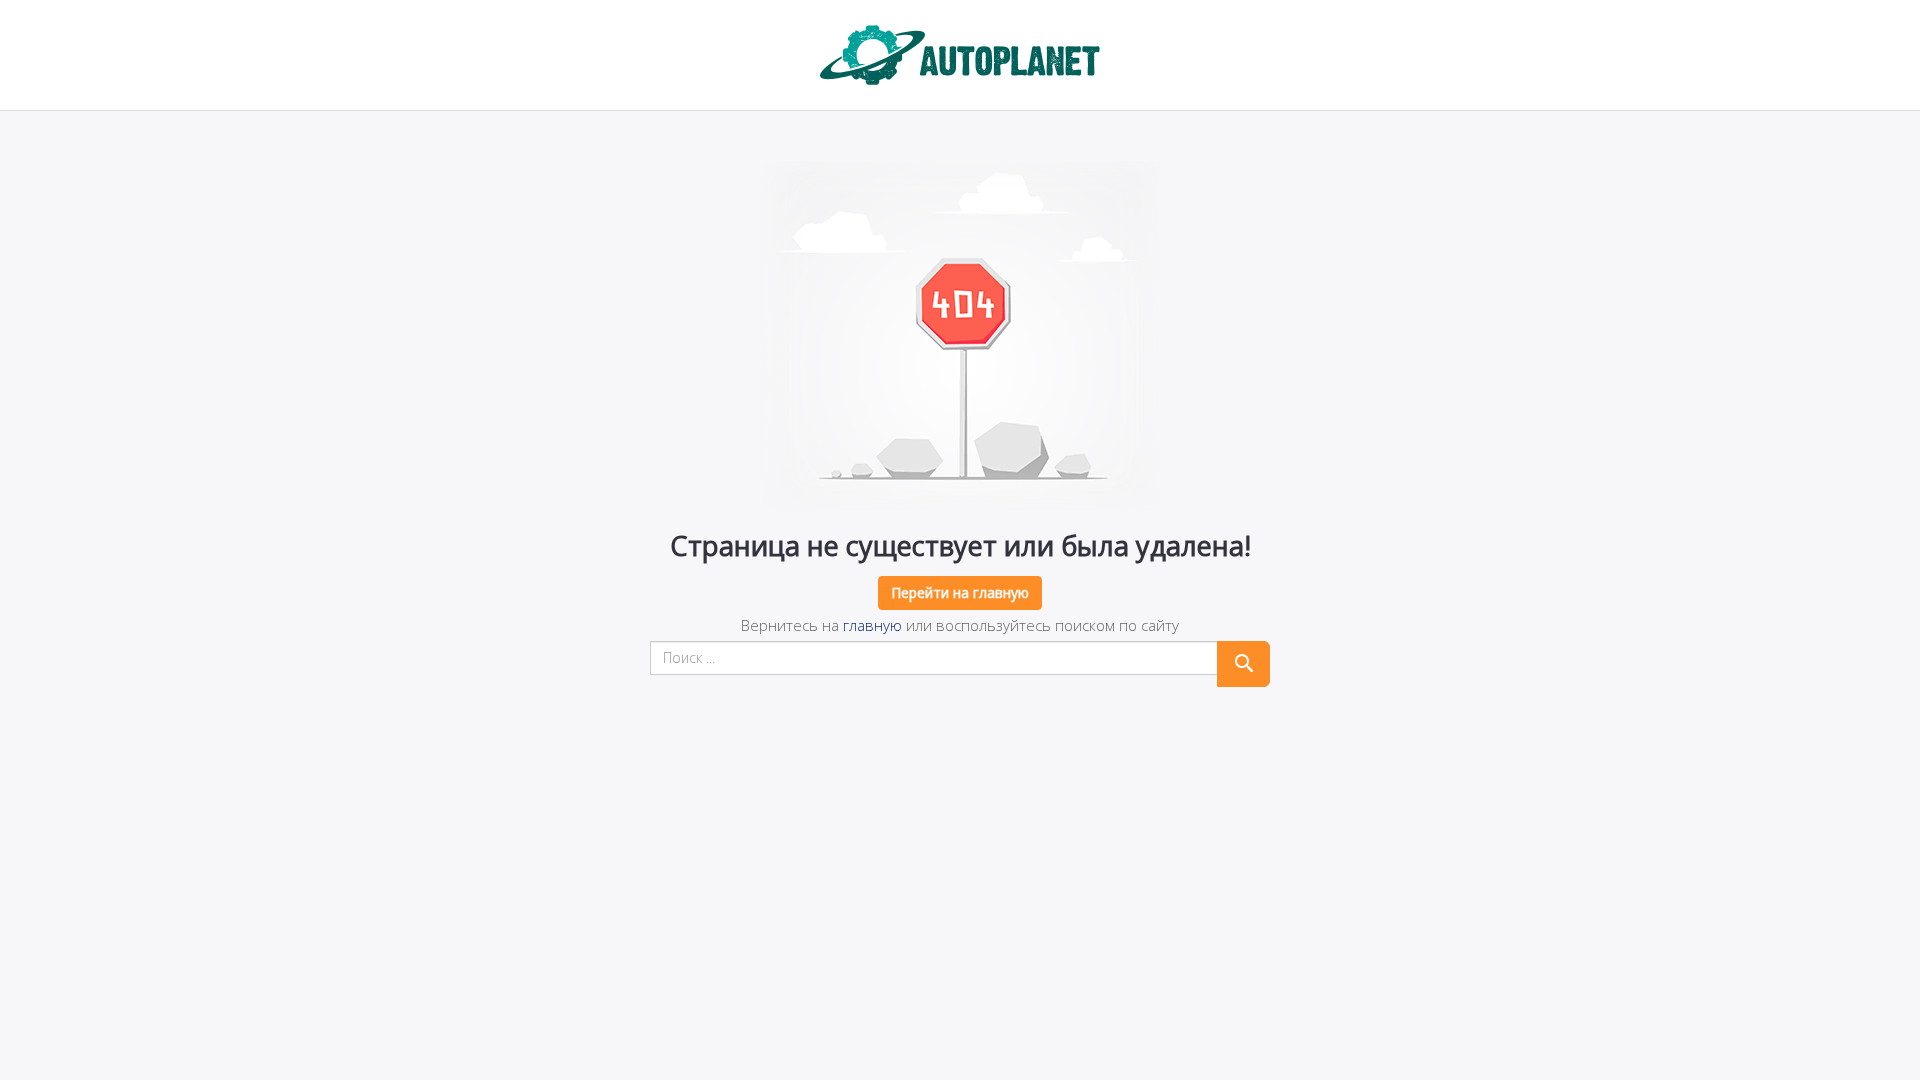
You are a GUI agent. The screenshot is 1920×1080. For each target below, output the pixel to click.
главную (872, 625)
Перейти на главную (960, 592)
